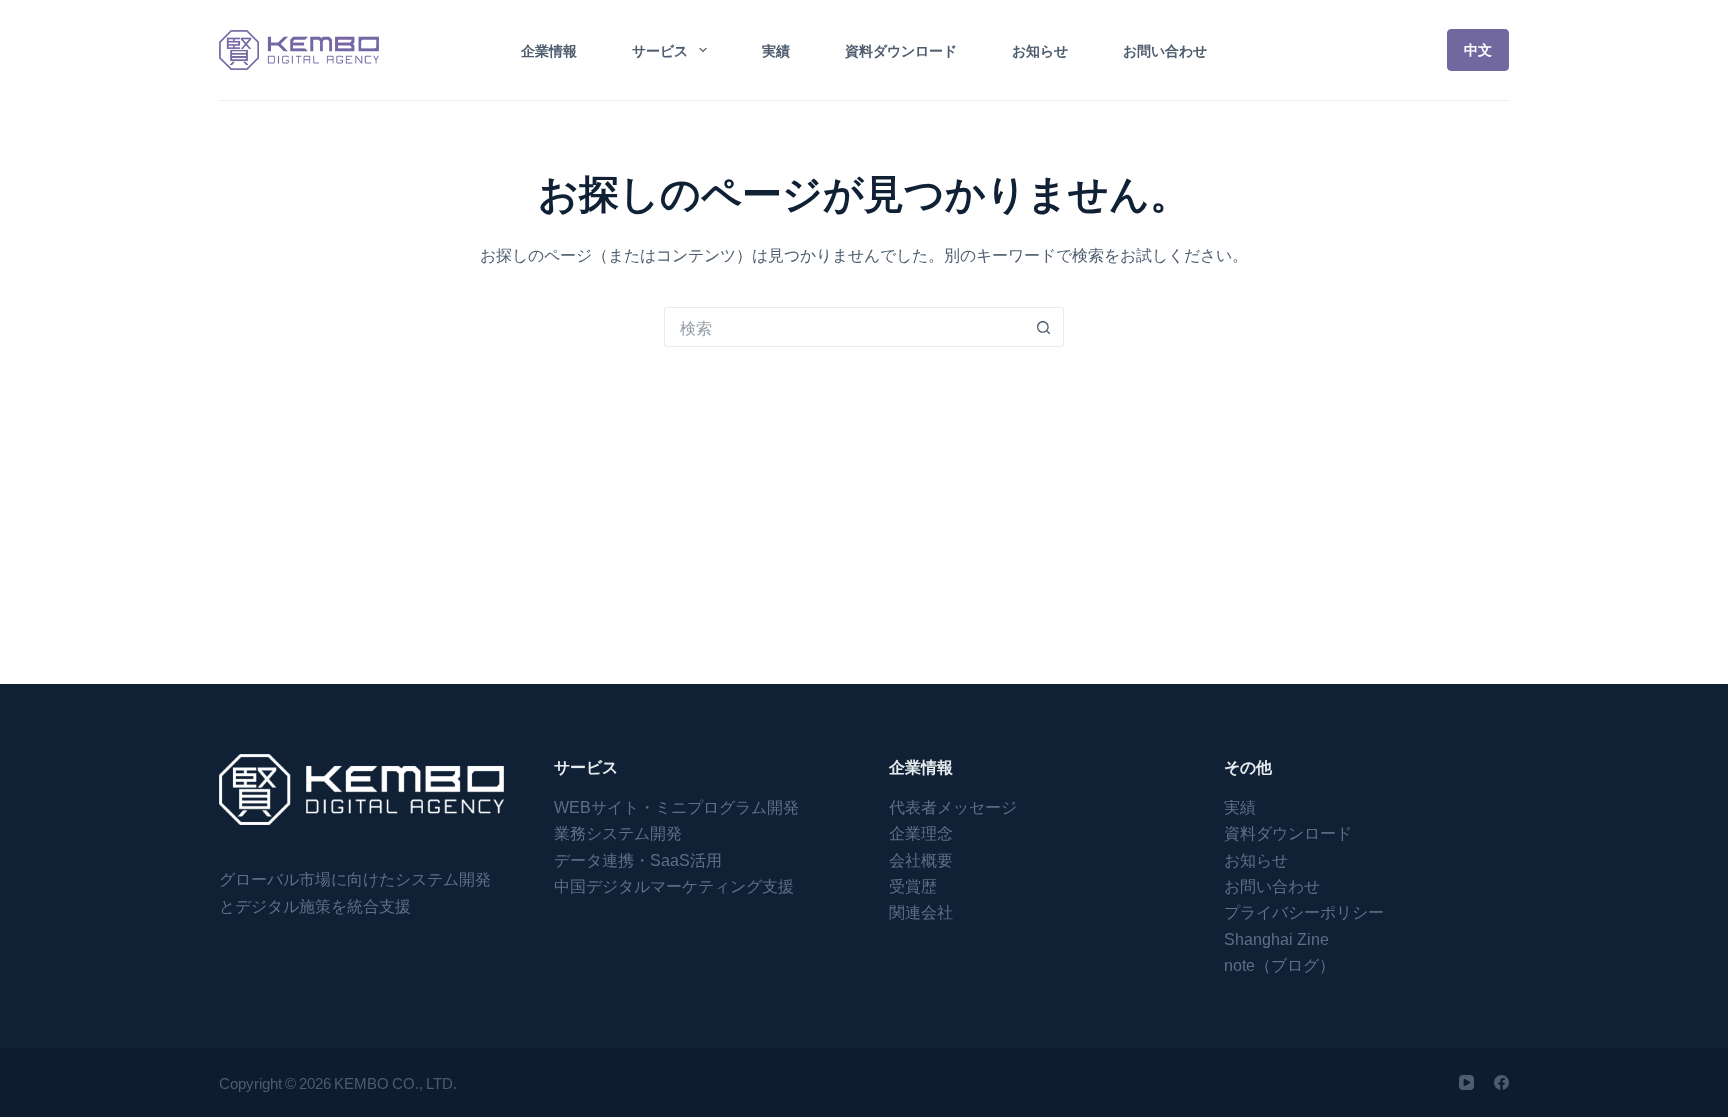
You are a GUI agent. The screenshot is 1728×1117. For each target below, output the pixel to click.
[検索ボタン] (1044, 327)
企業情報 (549, 50)
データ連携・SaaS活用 (638, 859)
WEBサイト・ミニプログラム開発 (676, 806)
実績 (776, 50)
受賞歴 (913, 885)
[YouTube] (1466, 1082)
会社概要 (921, 859)
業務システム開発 (618, 832)
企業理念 (921, 832)
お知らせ (1040, 50)
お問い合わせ (1165, 50)
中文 (1478, 49)
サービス (660, 50)
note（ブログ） (1279, 964)
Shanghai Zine (1276, 938)
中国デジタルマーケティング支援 (674, 885)
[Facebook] (1501, 1082)
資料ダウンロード (901, 50)
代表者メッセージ (953, 806)
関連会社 (921, 911)
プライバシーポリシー (1304, 911)
